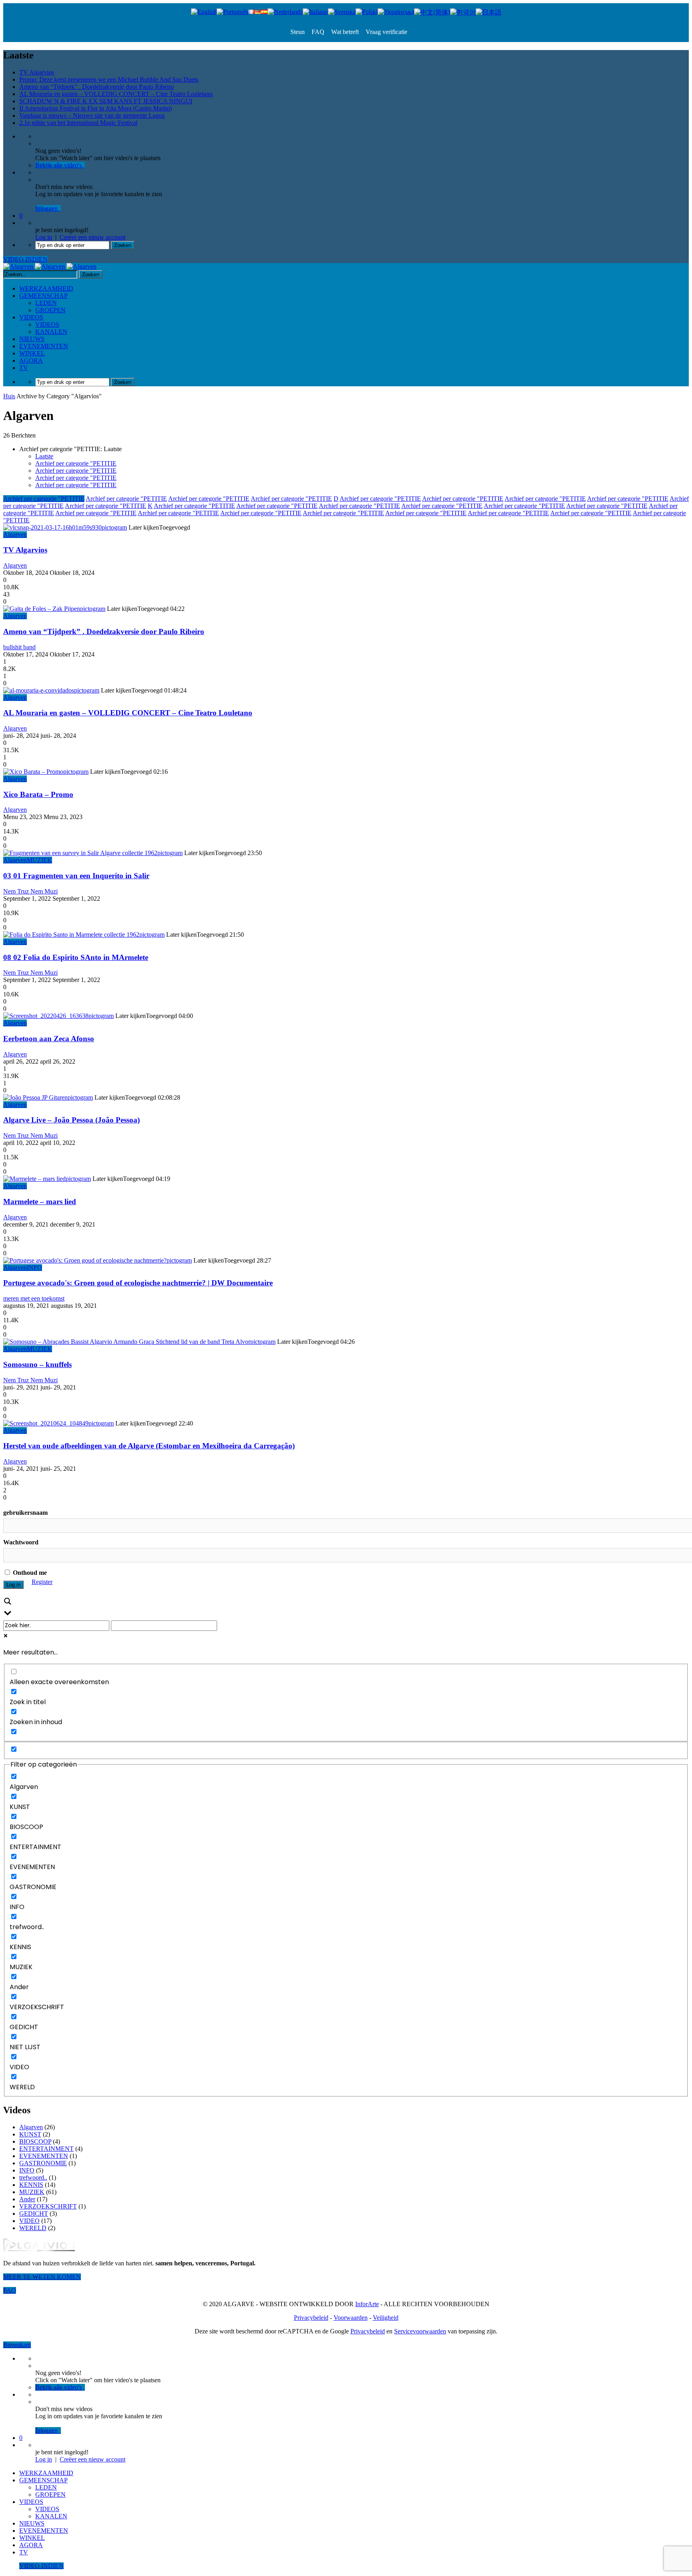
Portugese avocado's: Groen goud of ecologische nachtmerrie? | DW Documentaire (138, 1283)
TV (24, 368)
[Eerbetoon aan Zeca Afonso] (46, 1016)
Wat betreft (344, 32)
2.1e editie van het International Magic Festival (78, 123)
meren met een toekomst (34, 1298)
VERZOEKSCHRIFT (48, 2206)
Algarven (15, 535)
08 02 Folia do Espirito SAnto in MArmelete (76, 957)
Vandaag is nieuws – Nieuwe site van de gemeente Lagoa (92, 115)
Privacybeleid (311, 2318)
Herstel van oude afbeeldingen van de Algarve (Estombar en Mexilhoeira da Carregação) (149, 1446)
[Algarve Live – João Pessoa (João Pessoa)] (35, 1097)
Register (42, 1582)
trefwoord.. (33, 2177)
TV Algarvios (37, 72)
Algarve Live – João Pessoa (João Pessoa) (71, 1120)
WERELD (33, 2228)
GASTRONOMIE (43, 2163)
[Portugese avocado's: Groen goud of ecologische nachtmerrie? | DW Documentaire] (85, 1260)
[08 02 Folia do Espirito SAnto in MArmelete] (71, 935)
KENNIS (31, 2185)
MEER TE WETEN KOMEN (42, 2277)
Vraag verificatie (386, 32)
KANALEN (51, 332)
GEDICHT (34, 2214)
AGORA (31, 360)
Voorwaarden (351, 2318)
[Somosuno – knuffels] (127, 1342)
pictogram (114, 527)
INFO (34, 1268)
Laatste (44, 456)
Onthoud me (29, 1573)
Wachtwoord (21, 1542)
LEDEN (46, 303)
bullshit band (19, 647)
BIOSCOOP (35, 2141)
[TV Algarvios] (52, 527)
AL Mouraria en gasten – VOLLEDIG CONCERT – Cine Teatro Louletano (116, 94)
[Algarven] (50, 266)
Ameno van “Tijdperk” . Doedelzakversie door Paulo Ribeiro (97, 87)
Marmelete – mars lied (40, 1202)
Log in (44, 237)
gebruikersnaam (25, 1513)
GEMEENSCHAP (43, 296)
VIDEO (29, 2221)
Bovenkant (17, 2345)
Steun (298, 32)
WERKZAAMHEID (46, 288)
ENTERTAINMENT (46, 2149)
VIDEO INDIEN (25, 259)
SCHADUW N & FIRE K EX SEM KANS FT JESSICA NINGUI (106, 101)
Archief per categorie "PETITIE (76, 463)
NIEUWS (32, 339)
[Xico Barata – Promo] (33, 772)
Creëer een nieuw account (93, 237)
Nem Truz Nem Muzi (30, 891)
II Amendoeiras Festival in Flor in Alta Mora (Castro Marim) (96, 108)
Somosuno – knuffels (37, 1364)
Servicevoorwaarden (420, 2331)
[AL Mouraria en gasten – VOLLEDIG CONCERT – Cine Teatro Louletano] (39, 690)
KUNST (30, 2134)
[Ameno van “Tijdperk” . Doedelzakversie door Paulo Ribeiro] (42, 609)
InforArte (367, 2304)
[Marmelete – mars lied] (34, 1179)
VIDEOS (31, 317)
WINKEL (32, 353)
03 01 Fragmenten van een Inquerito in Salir (76, 876)
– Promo (38, 794)
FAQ (317, 32)
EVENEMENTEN (44, 346)
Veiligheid (386, 2318)
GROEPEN (50, 310)
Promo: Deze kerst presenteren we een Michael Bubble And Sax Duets (109, 79)
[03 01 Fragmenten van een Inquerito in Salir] (80, 853)
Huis (9, 396)
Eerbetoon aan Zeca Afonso (49, 1039)
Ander (27, 2199)
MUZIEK (39, 860)
